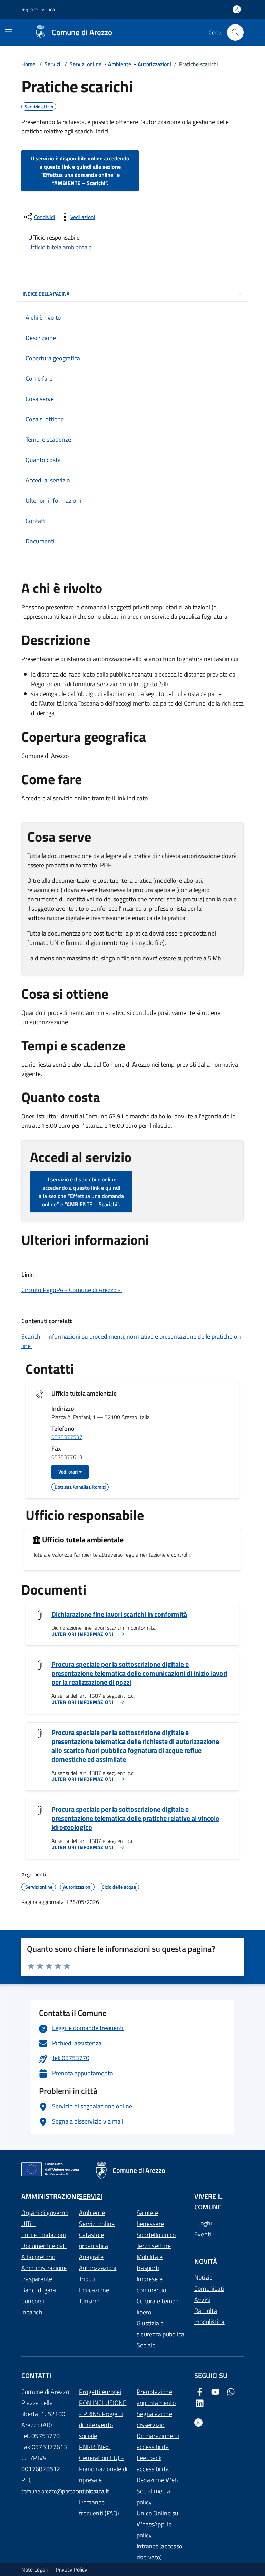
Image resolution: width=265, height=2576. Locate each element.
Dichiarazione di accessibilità (158, 2441)
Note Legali (35, 2569)
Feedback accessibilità (153, 2463)
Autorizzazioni (154, 64)
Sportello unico (156, 2235)
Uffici (28, 2224)
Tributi (87, 2279)
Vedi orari (68, 1472)
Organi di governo (45, 2213)
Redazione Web (157, 2480)
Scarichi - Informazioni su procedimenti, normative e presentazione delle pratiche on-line (132, 1341)
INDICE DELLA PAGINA (46, 294)
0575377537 (67, 1437)
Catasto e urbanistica (94, 2240)
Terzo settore (154, 2246)
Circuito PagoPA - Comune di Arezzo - (72, 1290)
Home (28, 64)
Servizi (52, 64)
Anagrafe (91, 2257)
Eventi (203, 2234)
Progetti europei (100, 2392)
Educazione (94, 2290)
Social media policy (153, 2497)
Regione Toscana (38, 9)
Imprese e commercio (151, 2284)
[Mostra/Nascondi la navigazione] (8, 32)
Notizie (204, 2278)
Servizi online (86, 64)
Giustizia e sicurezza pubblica (160, 2329)
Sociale (146, 2345)
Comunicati (209, 2289)
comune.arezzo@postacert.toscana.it (65, 2491)
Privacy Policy (72, 2569)
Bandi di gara (39, 2290)
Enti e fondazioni (44, 2235)
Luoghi (203, 2223)
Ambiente (120, 64)
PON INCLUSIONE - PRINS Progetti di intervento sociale (103, 2419)
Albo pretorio (38, 2257)
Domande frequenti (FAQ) (99, 2508)
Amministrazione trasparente (44, 2273)
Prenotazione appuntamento (156, 2397)
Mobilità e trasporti (150, 2262)
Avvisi (202, 2300)
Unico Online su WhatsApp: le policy (158, 2524)
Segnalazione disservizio (154, 2419)
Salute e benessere (150, 2218)
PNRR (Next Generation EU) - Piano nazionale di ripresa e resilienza (103, 2469)
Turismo (89, 2301)
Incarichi (33, 2312)
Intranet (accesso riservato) (159, 2552)
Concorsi (33, 2301)
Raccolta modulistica (209, 2316)
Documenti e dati (44, 2246)
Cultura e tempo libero (158, 2307)
